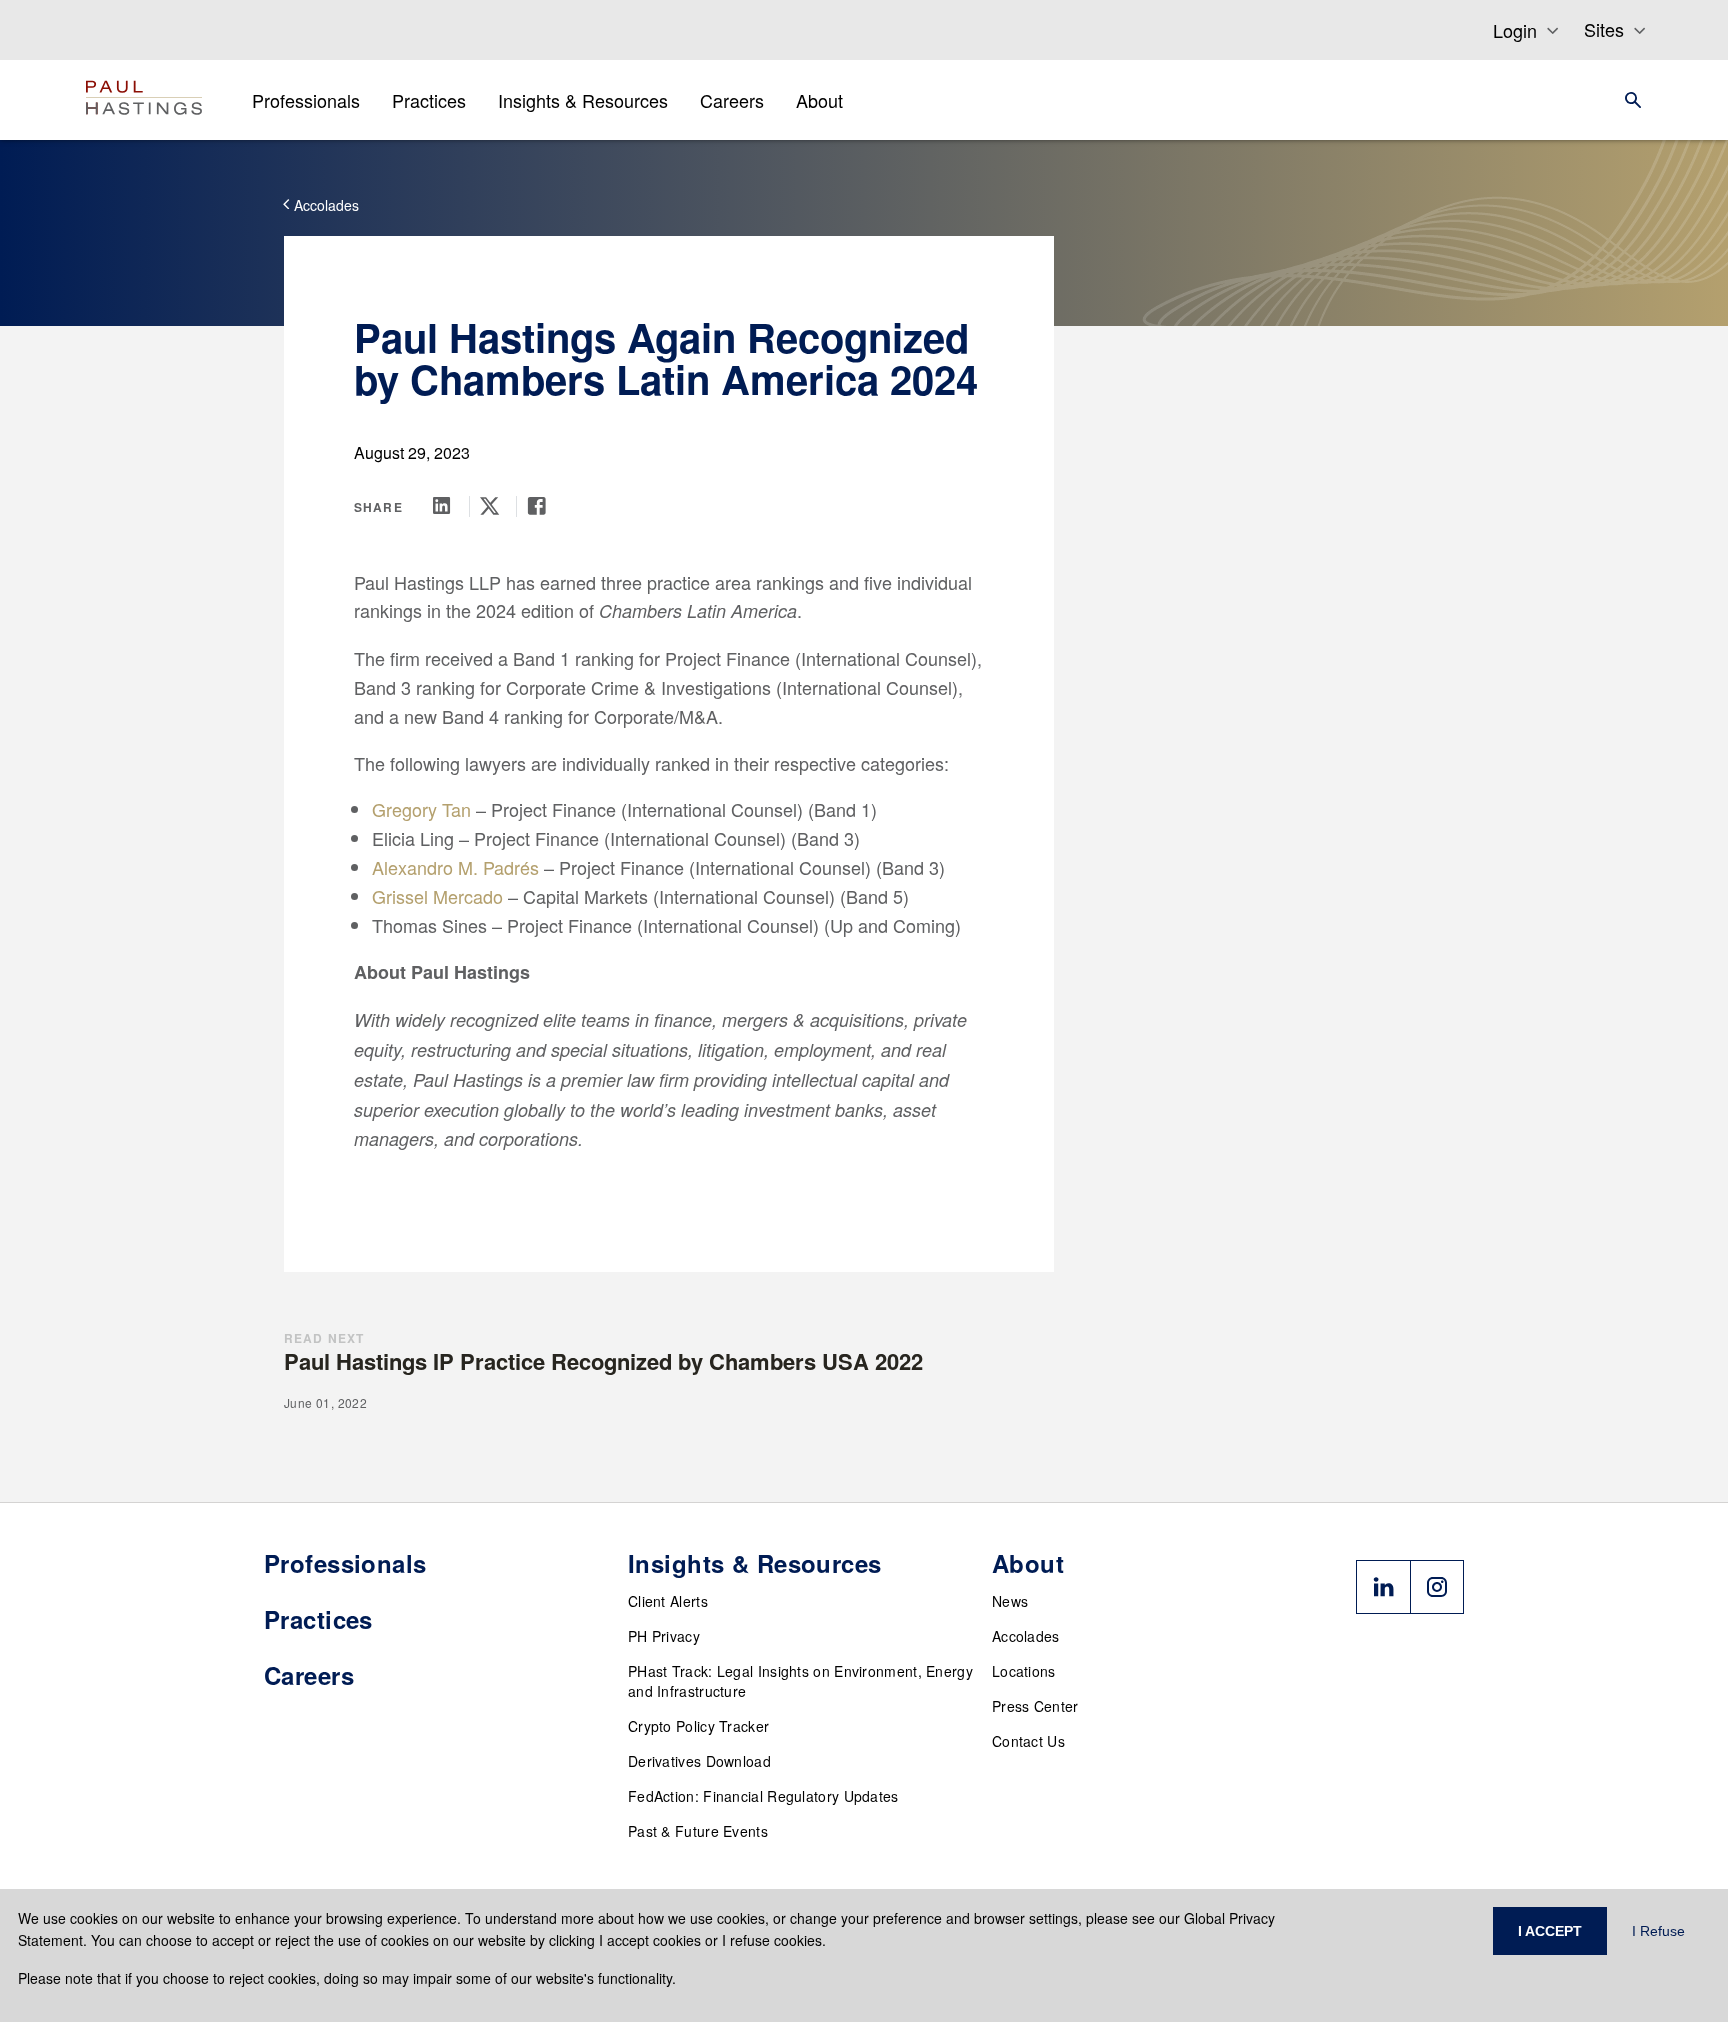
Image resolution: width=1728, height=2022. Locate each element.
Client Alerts (668, 1601)
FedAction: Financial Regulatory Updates (763, 1796)
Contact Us (1028, 1741)
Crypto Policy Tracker (698, 1726)
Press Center (1035, 1706)
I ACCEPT (1550, 1931)
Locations (1024, 1671)
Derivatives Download (699, 1761)
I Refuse (1658, 1931)
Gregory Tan (421, 809)
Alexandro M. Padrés (455, 867)
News (1010, 1601)
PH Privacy (664, 1636)
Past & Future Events (698, 1831)
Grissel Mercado (437, 896)
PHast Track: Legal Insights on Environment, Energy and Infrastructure (800, 1681)
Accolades (1026, 1636)
